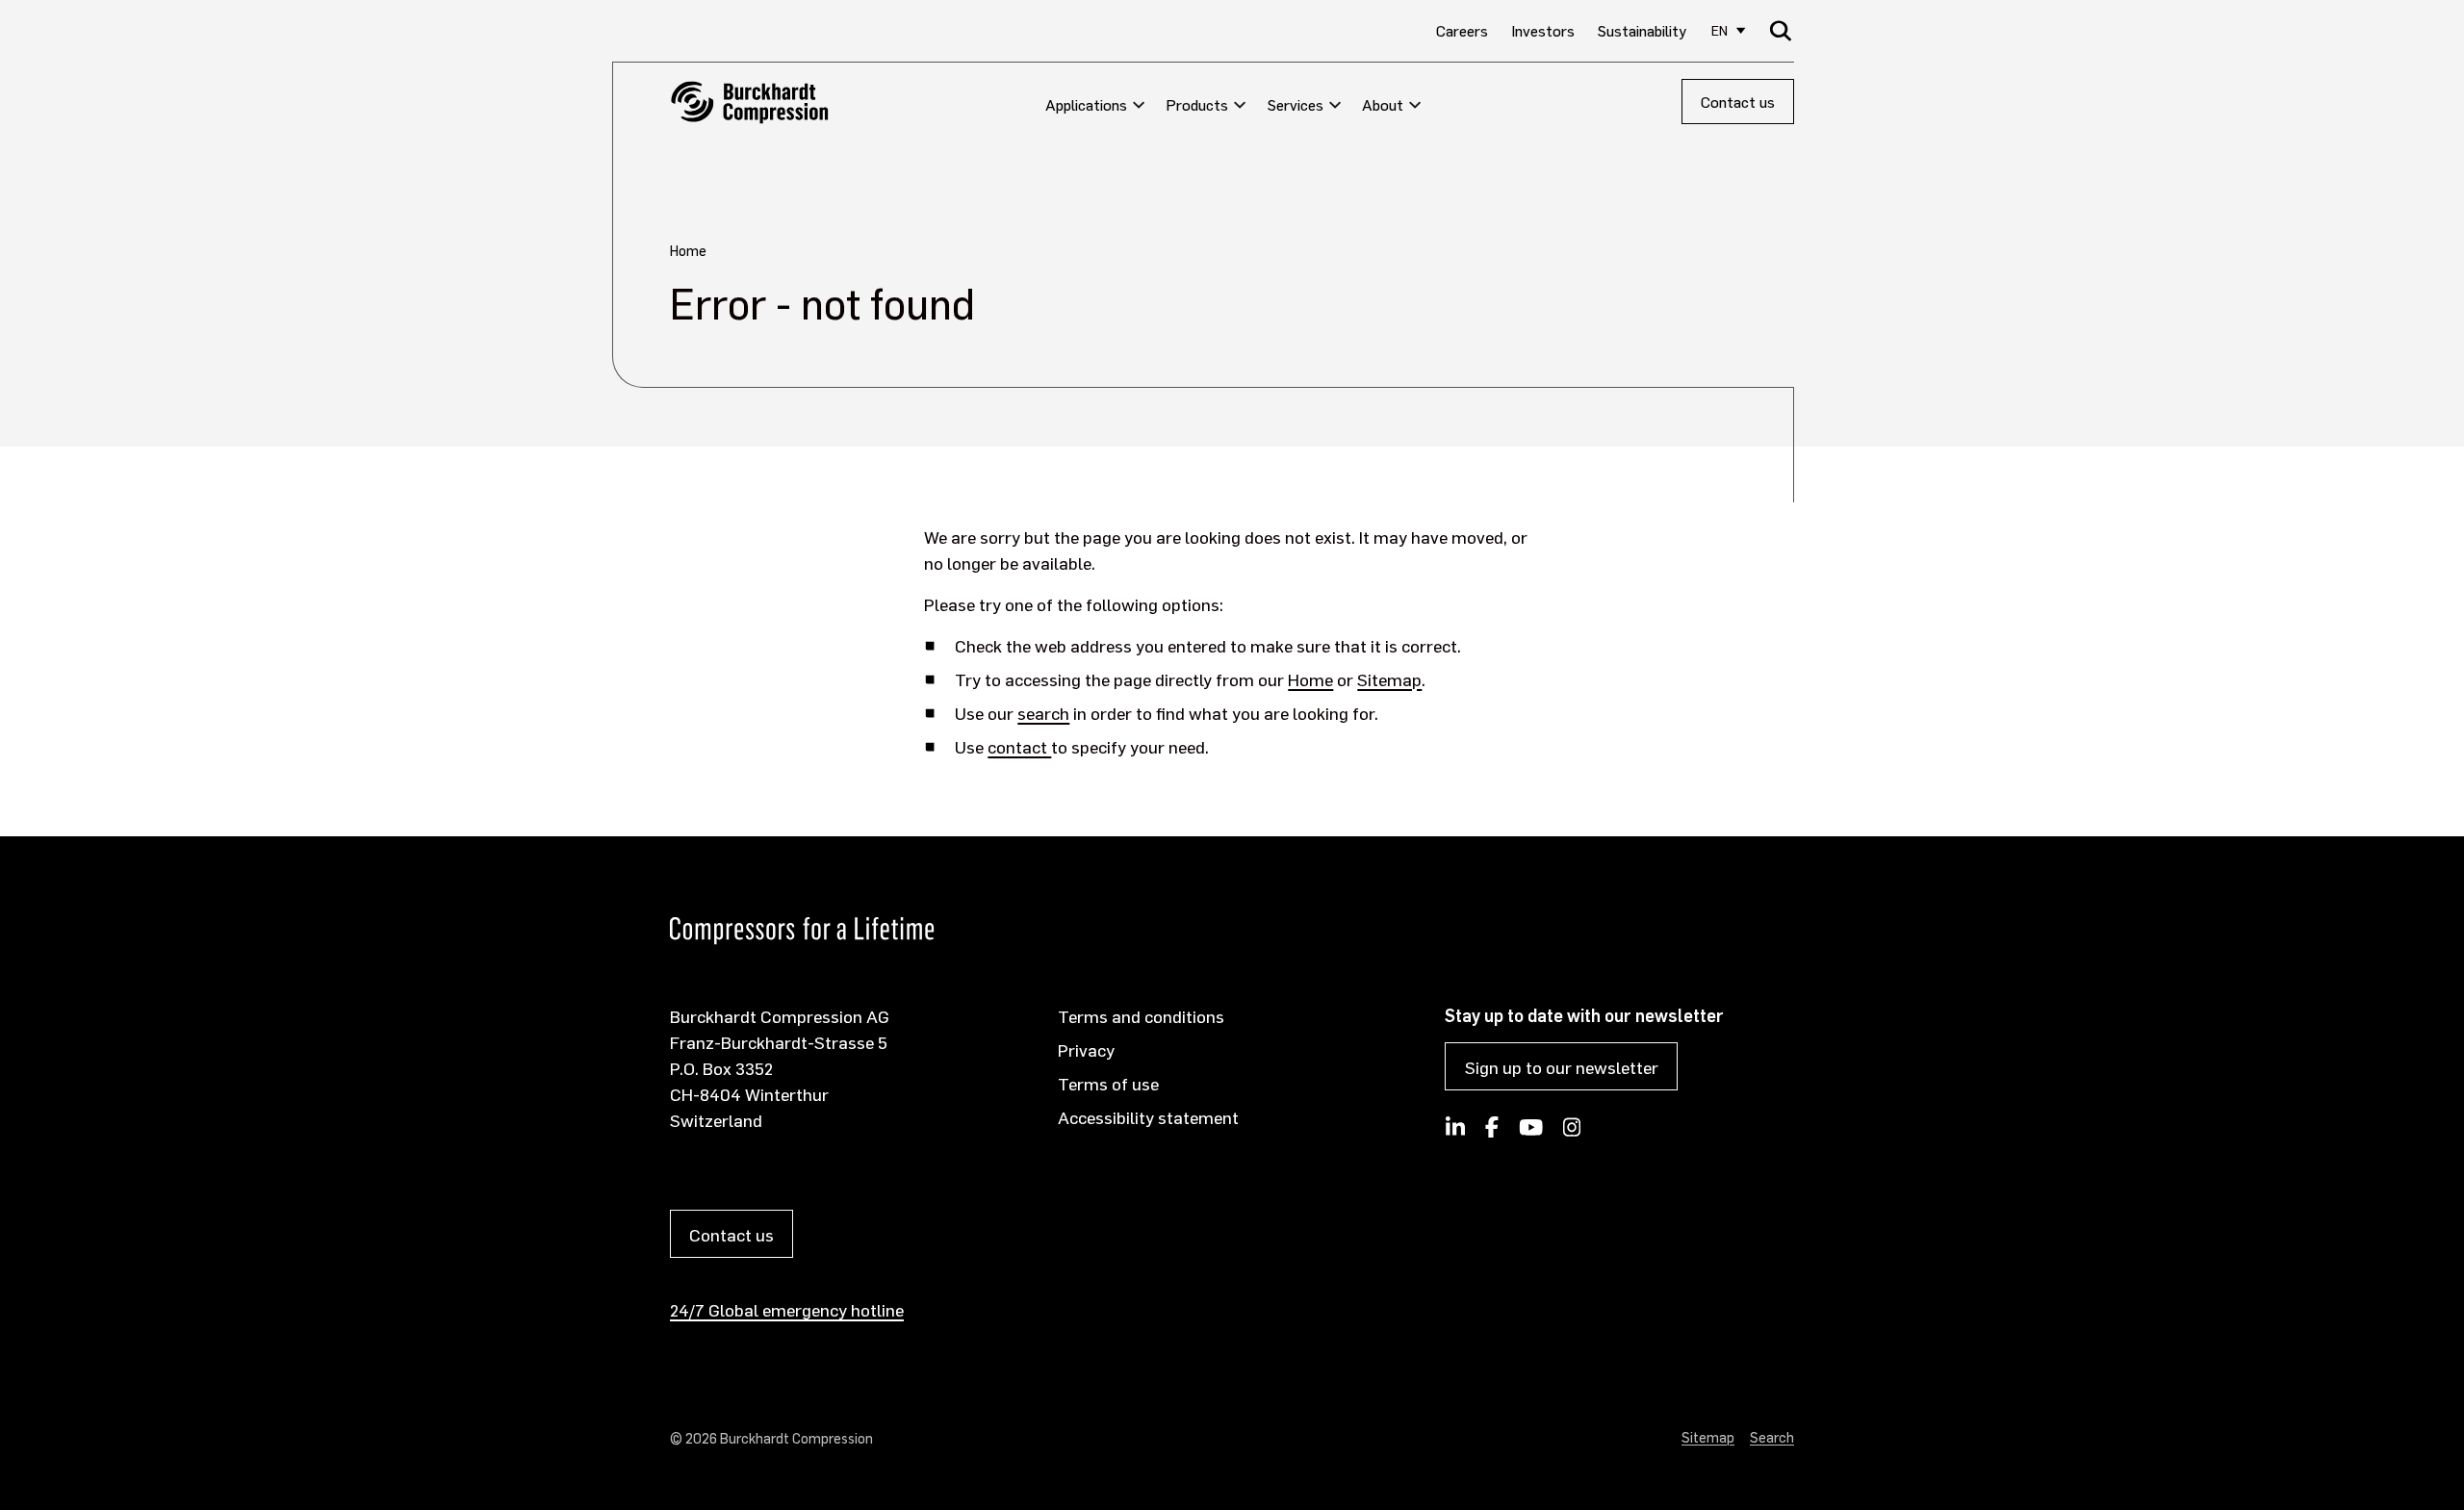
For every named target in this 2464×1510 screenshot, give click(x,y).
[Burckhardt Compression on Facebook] (1492, 1133)
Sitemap (1389, 679)
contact (1019, 746)
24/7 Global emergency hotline (787, 1309)
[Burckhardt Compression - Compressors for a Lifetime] (749, 102)
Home (1310, 679)
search (1043, 713)
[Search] (1781, 30)
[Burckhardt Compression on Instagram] (1572, 1133)
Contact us (1738, 102)
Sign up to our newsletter (1562, 1067)
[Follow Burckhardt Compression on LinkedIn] (1455, 1133)
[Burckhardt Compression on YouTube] (1530, 1133)
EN (1720, 30)
